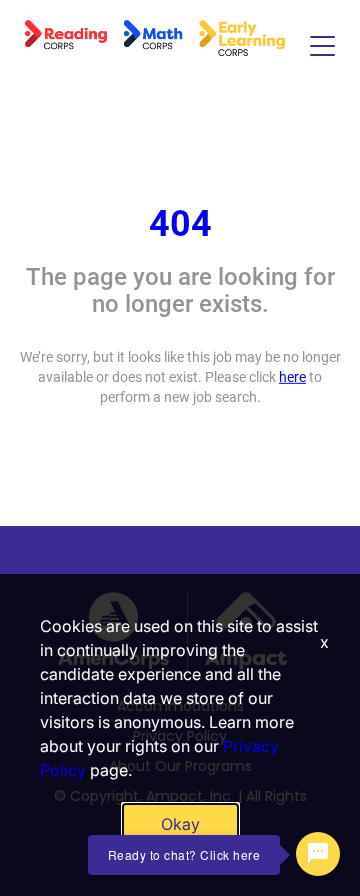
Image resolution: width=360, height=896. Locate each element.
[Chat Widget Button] (318, 854)
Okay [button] (180, 824)
